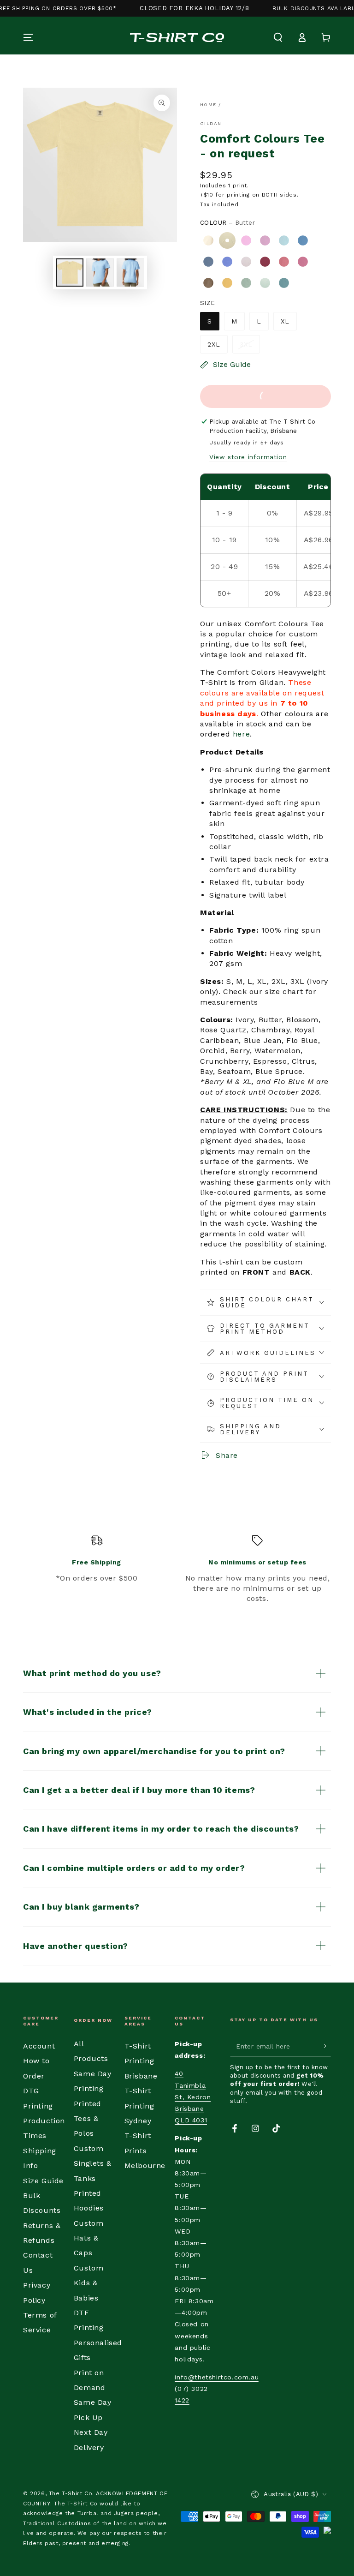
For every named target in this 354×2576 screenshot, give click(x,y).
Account (39, 2046)
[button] (278, 37)
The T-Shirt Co (71, 2493)
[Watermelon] (284, 262)
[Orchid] (246, 262)
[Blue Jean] (208, 262)
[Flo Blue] (227, 262)
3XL (246, 344)
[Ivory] (208, 240)
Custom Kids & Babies (89, 2283)
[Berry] (265, 262)
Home (208, 105)
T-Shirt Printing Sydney (139, 2106)
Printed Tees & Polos (88, 2119)
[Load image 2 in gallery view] (100, 273)
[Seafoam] (265, 283)
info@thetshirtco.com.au (217, 2377)
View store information (248, 457)
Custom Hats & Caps (89, 2238)
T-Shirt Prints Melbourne (145, 2151)
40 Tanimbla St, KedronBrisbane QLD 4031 (193, 2097)
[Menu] (28, 37)
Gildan (211, 123)
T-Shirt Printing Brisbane (141, 2061)
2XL (214, 344)
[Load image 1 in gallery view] (70, 273)
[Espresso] (208, 283)
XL (285, 321)
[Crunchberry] (303, 262)
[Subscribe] (326, 2046)
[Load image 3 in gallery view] (130, 273)
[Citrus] (227, 283)
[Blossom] (246, 240)
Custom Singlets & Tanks (93, 2163)
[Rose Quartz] (265, 240)
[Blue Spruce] (284, 283)
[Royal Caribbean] (303, 240)
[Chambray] (284, 240)
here (241, 734)
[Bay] (246, 283)
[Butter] (227, 240)
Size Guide (43, 2181)
